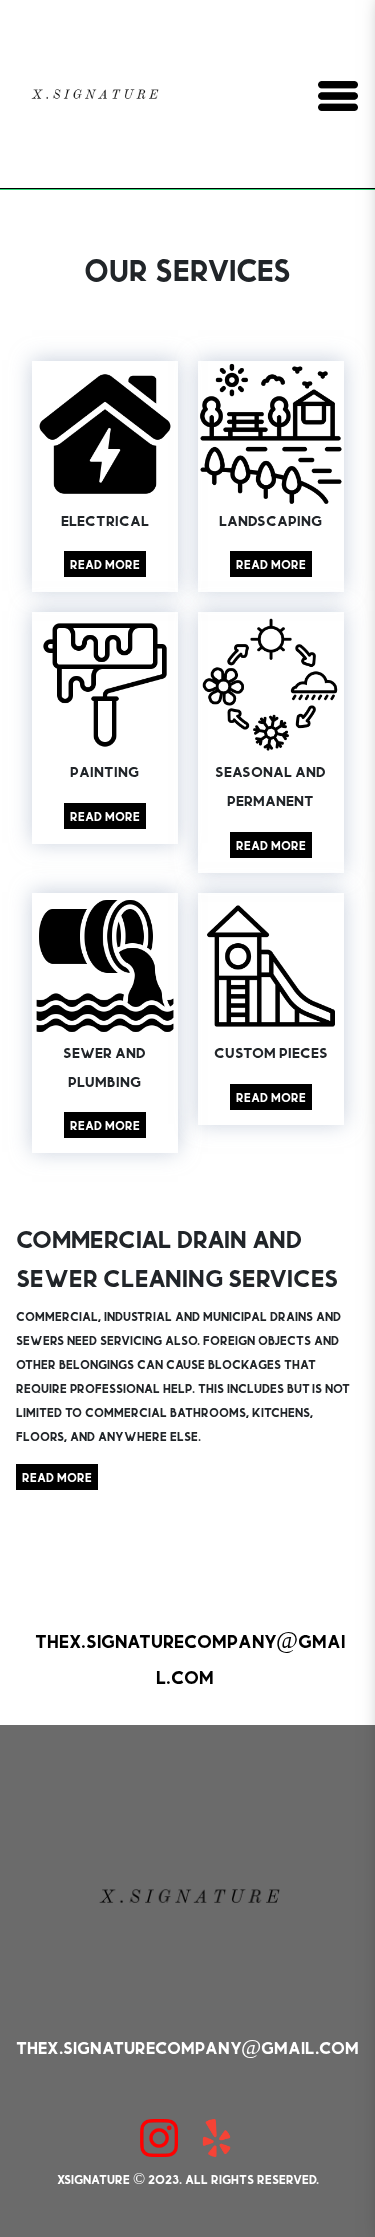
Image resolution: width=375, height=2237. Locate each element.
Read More (105, 564)
